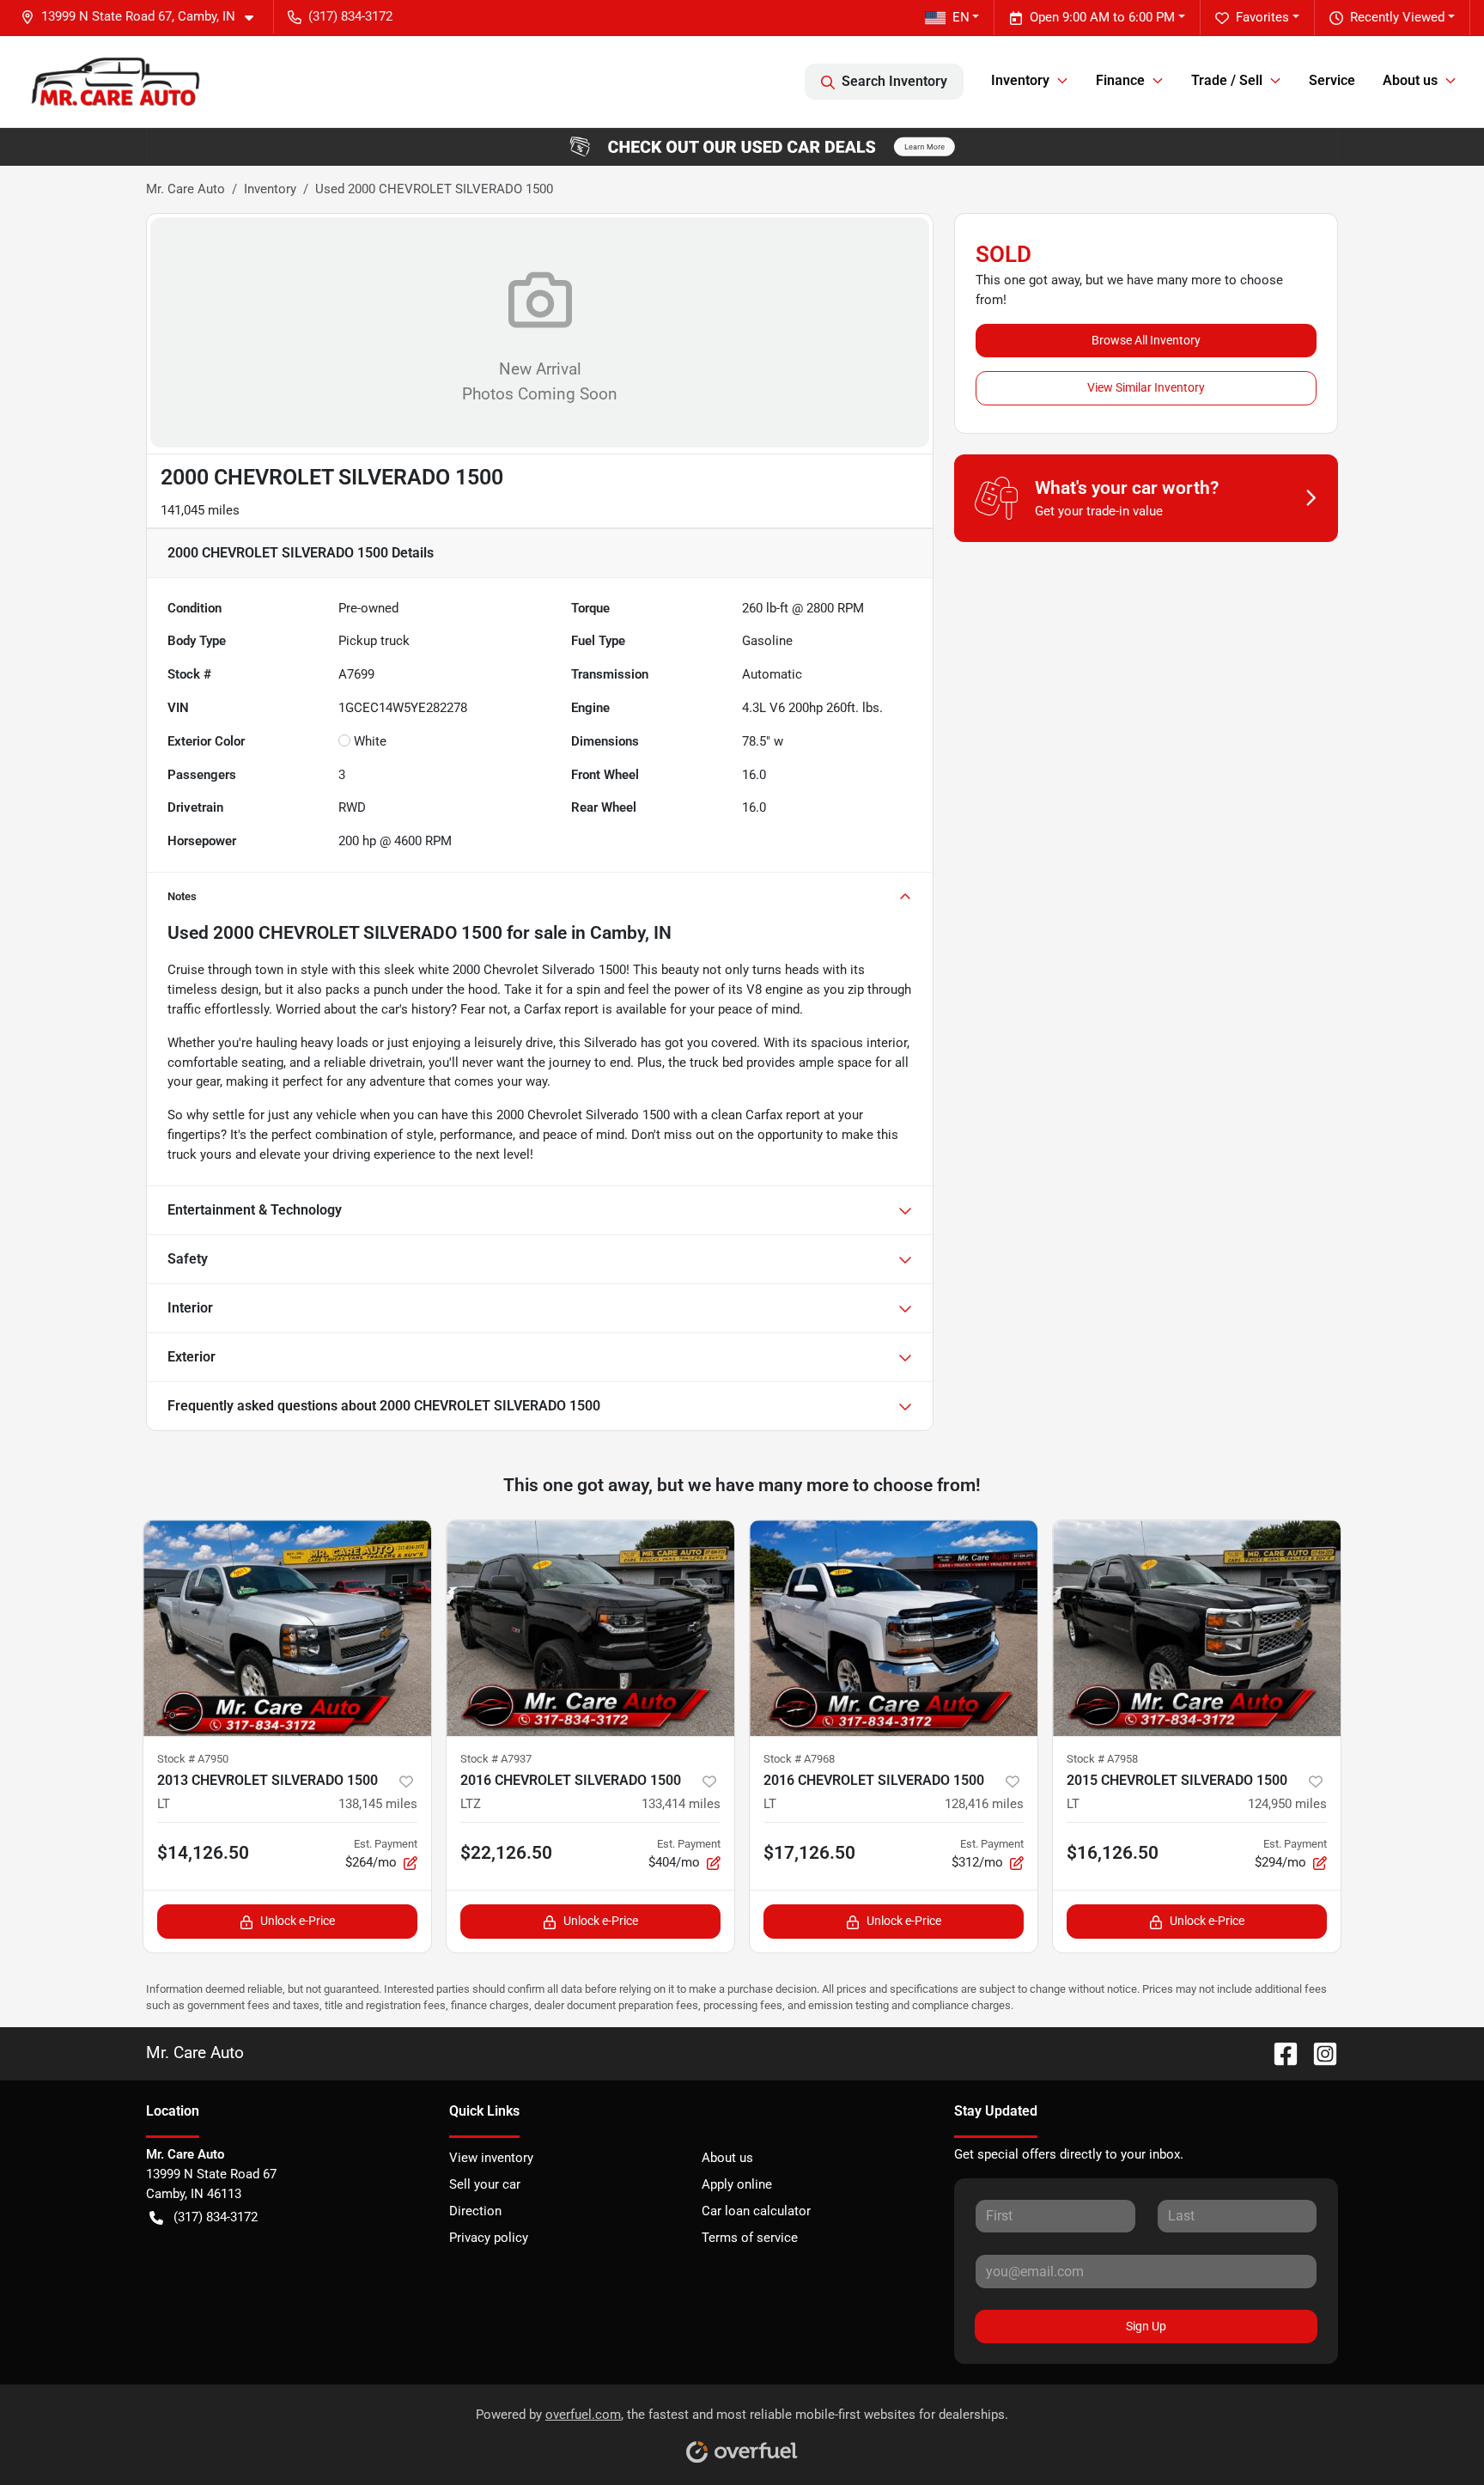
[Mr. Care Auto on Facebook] (1279, 2053)
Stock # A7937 (496, 1759)
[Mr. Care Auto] (114, 81)
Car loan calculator (756, 2211)
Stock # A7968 (799, 1759)
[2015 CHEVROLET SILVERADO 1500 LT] (1197, 1628)
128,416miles (984, 1804)
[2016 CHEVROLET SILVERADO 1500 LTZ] (590, 1628)
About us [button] (1410, 80)
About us (727, 2158)
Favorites (1262, 17)
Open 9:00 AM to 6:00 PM (1102, 17)
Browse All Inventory (1146, 340)
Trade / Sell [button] (1227, 80)
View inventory (491, 2158)
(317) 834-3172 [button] (350, 16)
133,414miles (681, 1804)
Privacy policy (489, 2238)
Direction (475, 2211)
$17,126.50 (809, 1853)
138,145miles (378, 1804)
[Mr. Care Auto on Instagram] (1318, 2053)
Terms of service (750, 2238)
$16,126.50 (1113, 1853)
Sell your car (485, 2184)
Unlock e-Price (298, 1921)
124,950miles (1287, 1804)
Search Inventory (894, 81)
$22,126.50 (506, 1853)
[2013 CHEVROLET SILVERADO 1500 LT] (287, 1628)
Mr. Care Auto (185, 189)
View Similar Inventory (1146, 387)
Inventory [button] (1020, 80)
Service (1332, 80)
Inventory (270, 189)
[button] (144, 17)
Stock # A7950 (193, 1759)
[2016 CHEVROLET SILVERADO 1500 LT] (894, 1628)
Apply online (737, 2184)
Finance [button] (1120, 80)
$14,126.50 (203, 1853)
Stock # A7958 (1102, 1759)
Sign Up (1146, 2326)
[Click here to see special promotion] (742, 146)
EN (961, 17)
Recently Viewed (1397, 17)
